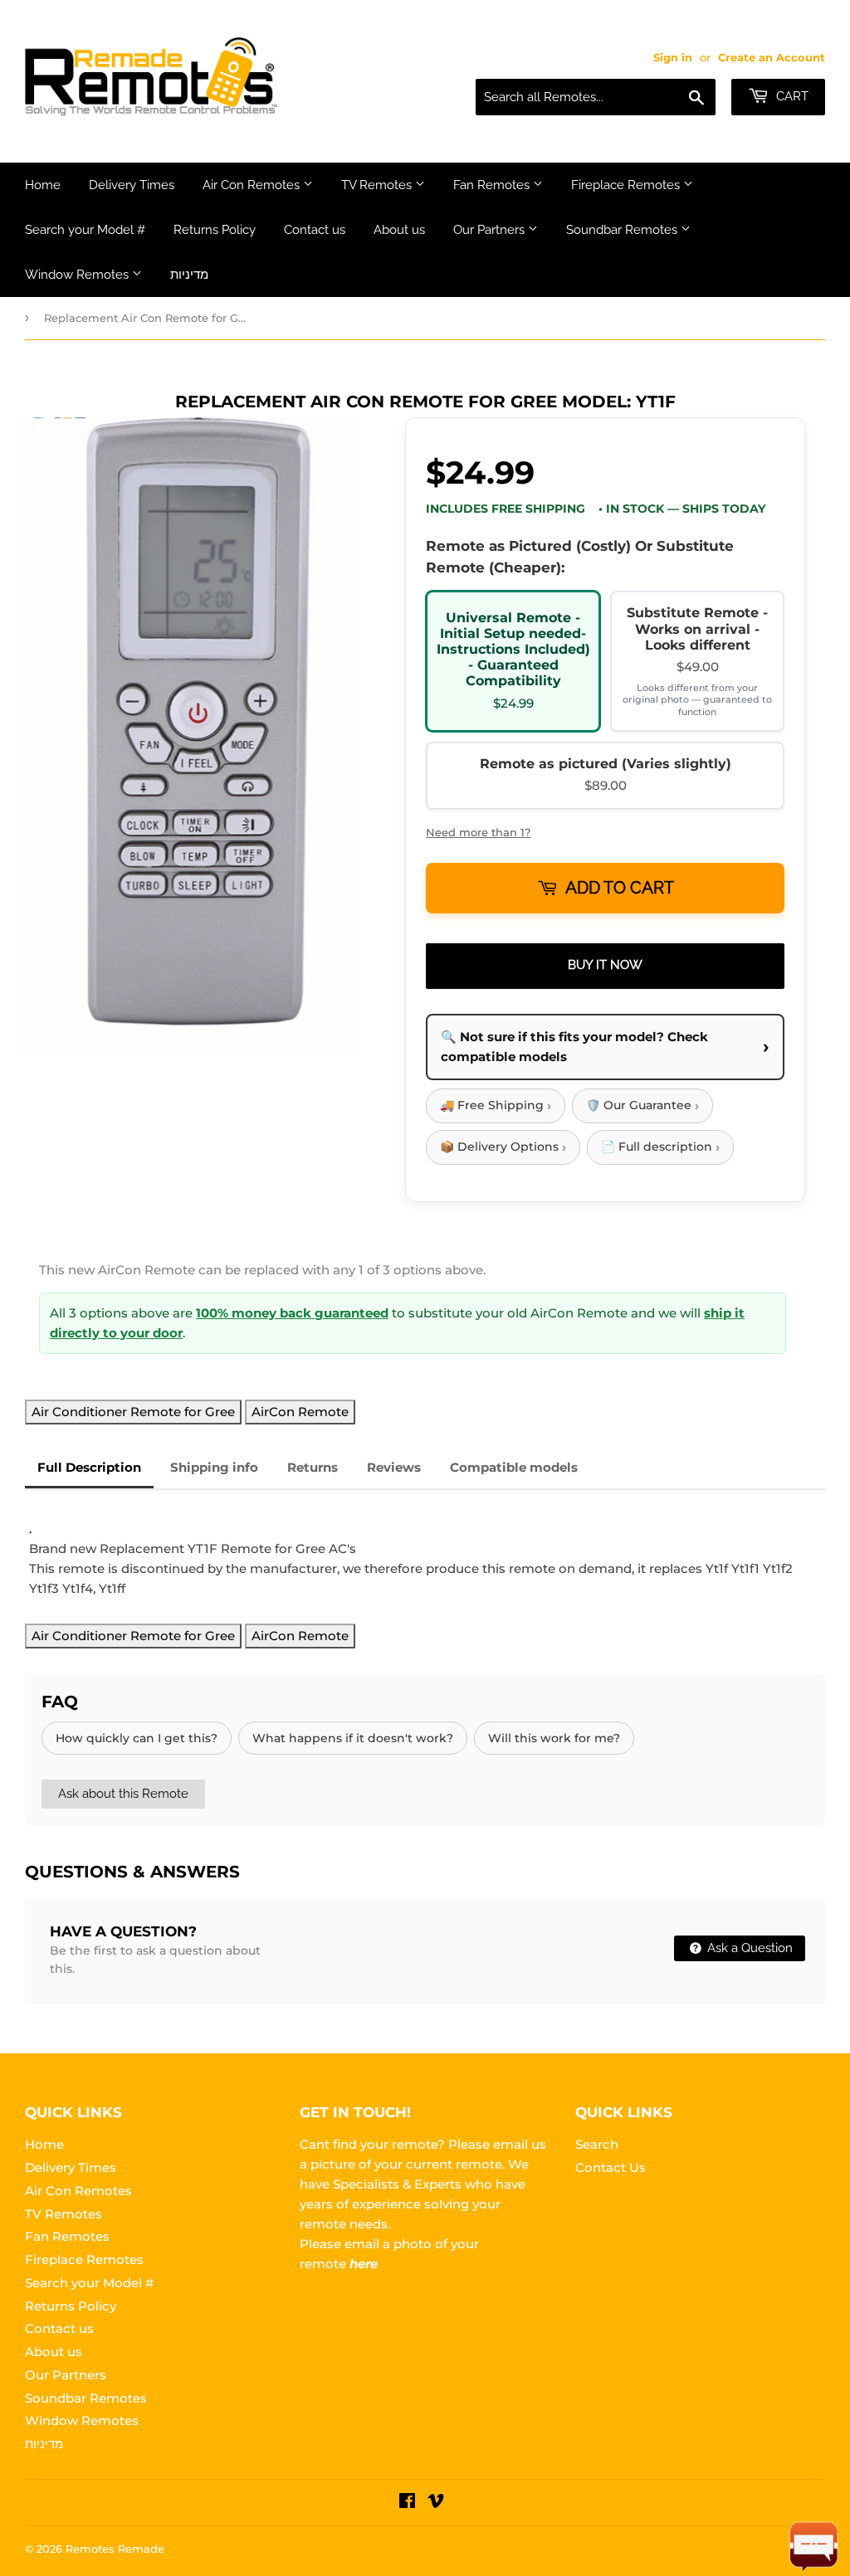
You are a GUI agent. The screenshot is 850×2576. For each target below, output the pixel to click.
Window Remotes (78, 275)
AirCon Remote (300, 1412)
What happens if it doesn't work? (353, 1738)
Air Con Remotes (253, 185)
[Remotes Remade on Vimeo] (436, 2503)
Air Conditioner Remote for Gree (133, 1412)
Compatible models (514, 1467)
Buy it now (605, 965)
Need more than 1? (478, 832)
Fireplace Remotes (627, 185)
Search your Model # (85, 230)
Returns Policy (215, 230)
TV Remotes (378, 185)
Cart (791, 96)
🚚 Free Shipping (496, 1105)
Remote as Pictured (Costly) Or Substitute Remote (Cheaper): (580, 557)
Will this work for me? (554, 1738)
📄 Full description (660, 1147)
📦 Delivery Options (503, 1147)
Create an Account (772, 58)
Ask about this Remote (123, 1794)
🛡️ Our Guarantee (642, 1105)
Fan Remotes (493, 185)
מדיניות (189, 275)
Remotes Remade (115, 2549)
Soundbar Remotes (623, 230)
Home (43, 185)
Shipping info (214, 1467)
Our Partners (491, 230)
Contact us (315, 230)
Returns (313, 1467)
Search (597, 2144)
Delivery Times (132, 185)
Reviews (394, 1467)
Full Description (89, 1467)
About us (399, 230)
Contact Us (611, 2167)
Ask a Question (748, 1948)
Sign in (673, 58)
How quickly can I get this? (137, 1738)
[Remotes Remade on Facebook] (407, 2503)
